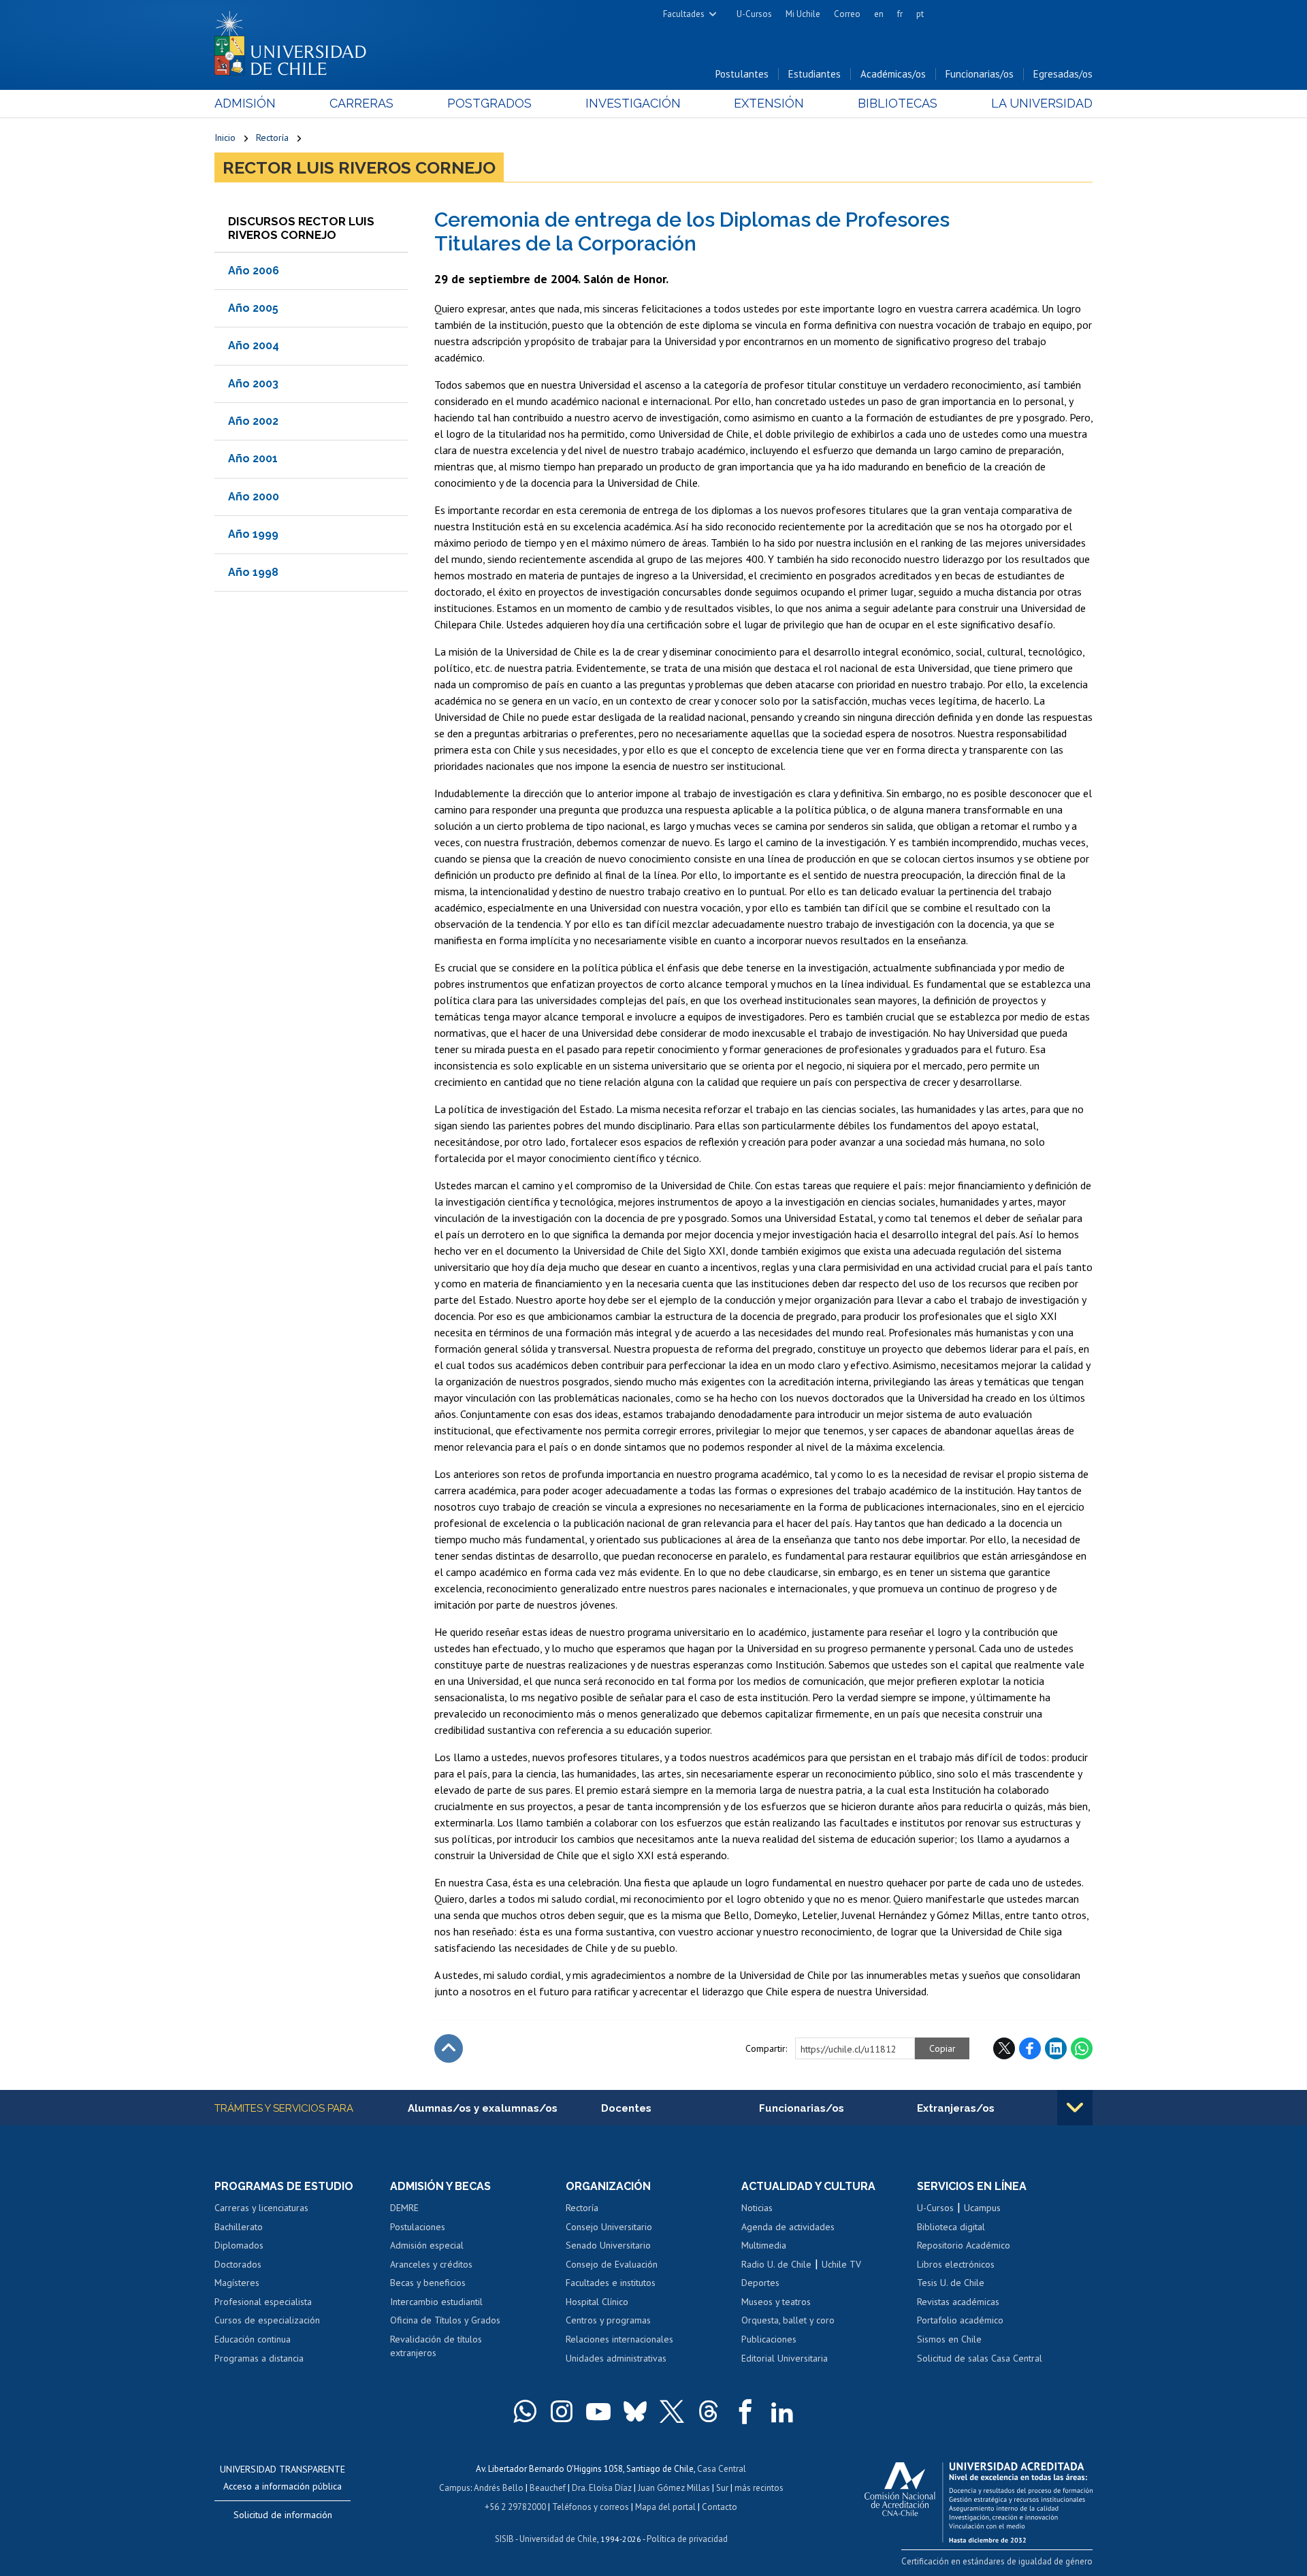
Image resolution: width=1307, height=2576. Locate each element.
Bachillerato (239, 2227)
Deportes (760, 2283)
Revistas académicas (958, 2302)
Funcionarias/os (980, 74)
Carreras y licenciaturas (261, 2208)
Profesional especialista (263, 2302)
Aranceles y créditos (431, 2264)
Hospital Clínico (597, 2302)
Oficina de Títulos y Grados (445, 2320)
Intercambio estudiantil (436, 2302)
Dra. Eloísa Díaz (602, 2488)
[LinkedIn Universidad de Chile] (782, 2411)
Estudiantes (814, 74)
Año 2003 (253, 384)
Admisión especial (427, 2245)
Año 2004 (254, 345)
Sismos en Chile (949, 2339)
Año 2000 (254, 497)
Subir (449, 2048)
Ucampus (982, 2208)
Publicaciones (769, 2339)
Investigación (633, 103)
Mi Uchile (803, 14)
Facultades (684, 14)
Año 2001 (253, 458)
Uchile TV (841, 2264)
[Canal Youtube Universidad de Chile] (598, 2411)
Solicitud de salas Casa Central (980, 2358)
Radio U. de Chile (776, 2264)
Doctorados (238, 2264)
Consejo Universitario (609, 2227)
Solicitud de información (283, 2515)
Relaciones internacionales (619, 2339)
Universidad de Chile (558, 2539)
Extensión (769, 103)
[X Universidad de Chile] (672, 2411)
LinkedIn (1056, 2048)
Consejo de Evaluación (612, 2264)
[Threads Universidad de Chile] (709, 2411)
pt (920, 14)
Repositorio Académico (964, 2245)
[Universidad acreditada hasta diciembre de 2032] (979, 2499)
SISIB (504, 2539)
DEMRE (404, 2208)
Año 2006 (254, 271)
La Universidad (1042, 103)
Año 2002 (253, 421)
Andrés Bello (499, 2488)
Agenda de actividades (788, 2227)
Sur (722, 2488)
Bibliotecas (898, 103)
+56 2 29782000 (515, 2507)
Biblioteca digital (951, 2227)
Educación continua (253, 2339)
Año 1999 (253, 534)
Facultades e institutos (611, 2283)
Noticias (757, 2208)
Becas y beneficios (428, 2283)
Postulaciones (418, 2227)
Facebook (1030, 2048)
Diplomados (239, 2245)
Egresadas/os (1063, 74)
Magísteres (237, 2283)
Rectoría (272, 138)
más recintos (759, 2488)
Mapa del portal (665, 2507)
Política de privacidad (687, 2539)
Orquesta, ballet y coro (788, 2320)
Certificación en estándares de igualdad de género (997, 2561)
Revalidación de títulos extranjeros (436, 2346)
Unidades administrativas (616, 2358)
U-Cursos (754, 14)
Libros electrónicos (956, 2264)
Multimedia (764, 2245)
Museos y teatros (776, 2302)
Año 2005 (253, 308)
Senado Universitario (608, 2245)
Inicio (225, 138)
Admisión (245, 103)
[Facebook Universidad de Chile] (745, 2411)
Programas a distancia (259, 2358)
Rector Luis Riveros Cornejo (359, 167)
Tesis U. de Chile (951, 2283)
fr (900, 14)
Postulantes (742, 74)
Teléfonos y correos (591, 2507)
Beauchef (548, 2488)
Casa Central (722, 2469)
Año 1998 (253, 572)
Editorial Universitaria (785, 2358)
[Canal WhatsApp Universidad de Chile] (525, 2411)
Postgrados (489, 103)
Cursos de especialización (267, 2320)
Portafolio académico (960, 2320)
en (879, 14)
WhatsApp (1082, 2048)
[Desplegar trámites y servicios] (1075, 2108)
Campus (455, 2488)
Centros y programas (608, 2320)
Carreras (361, 103)
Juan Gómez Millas (674, 2488)
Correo (847, 14)
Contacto (720, 2507)
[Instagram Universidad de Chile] (562, 2411)
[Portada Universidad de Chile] (295, 40)
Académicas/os (893, 74)
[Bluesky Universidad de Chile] (635, 2411)
